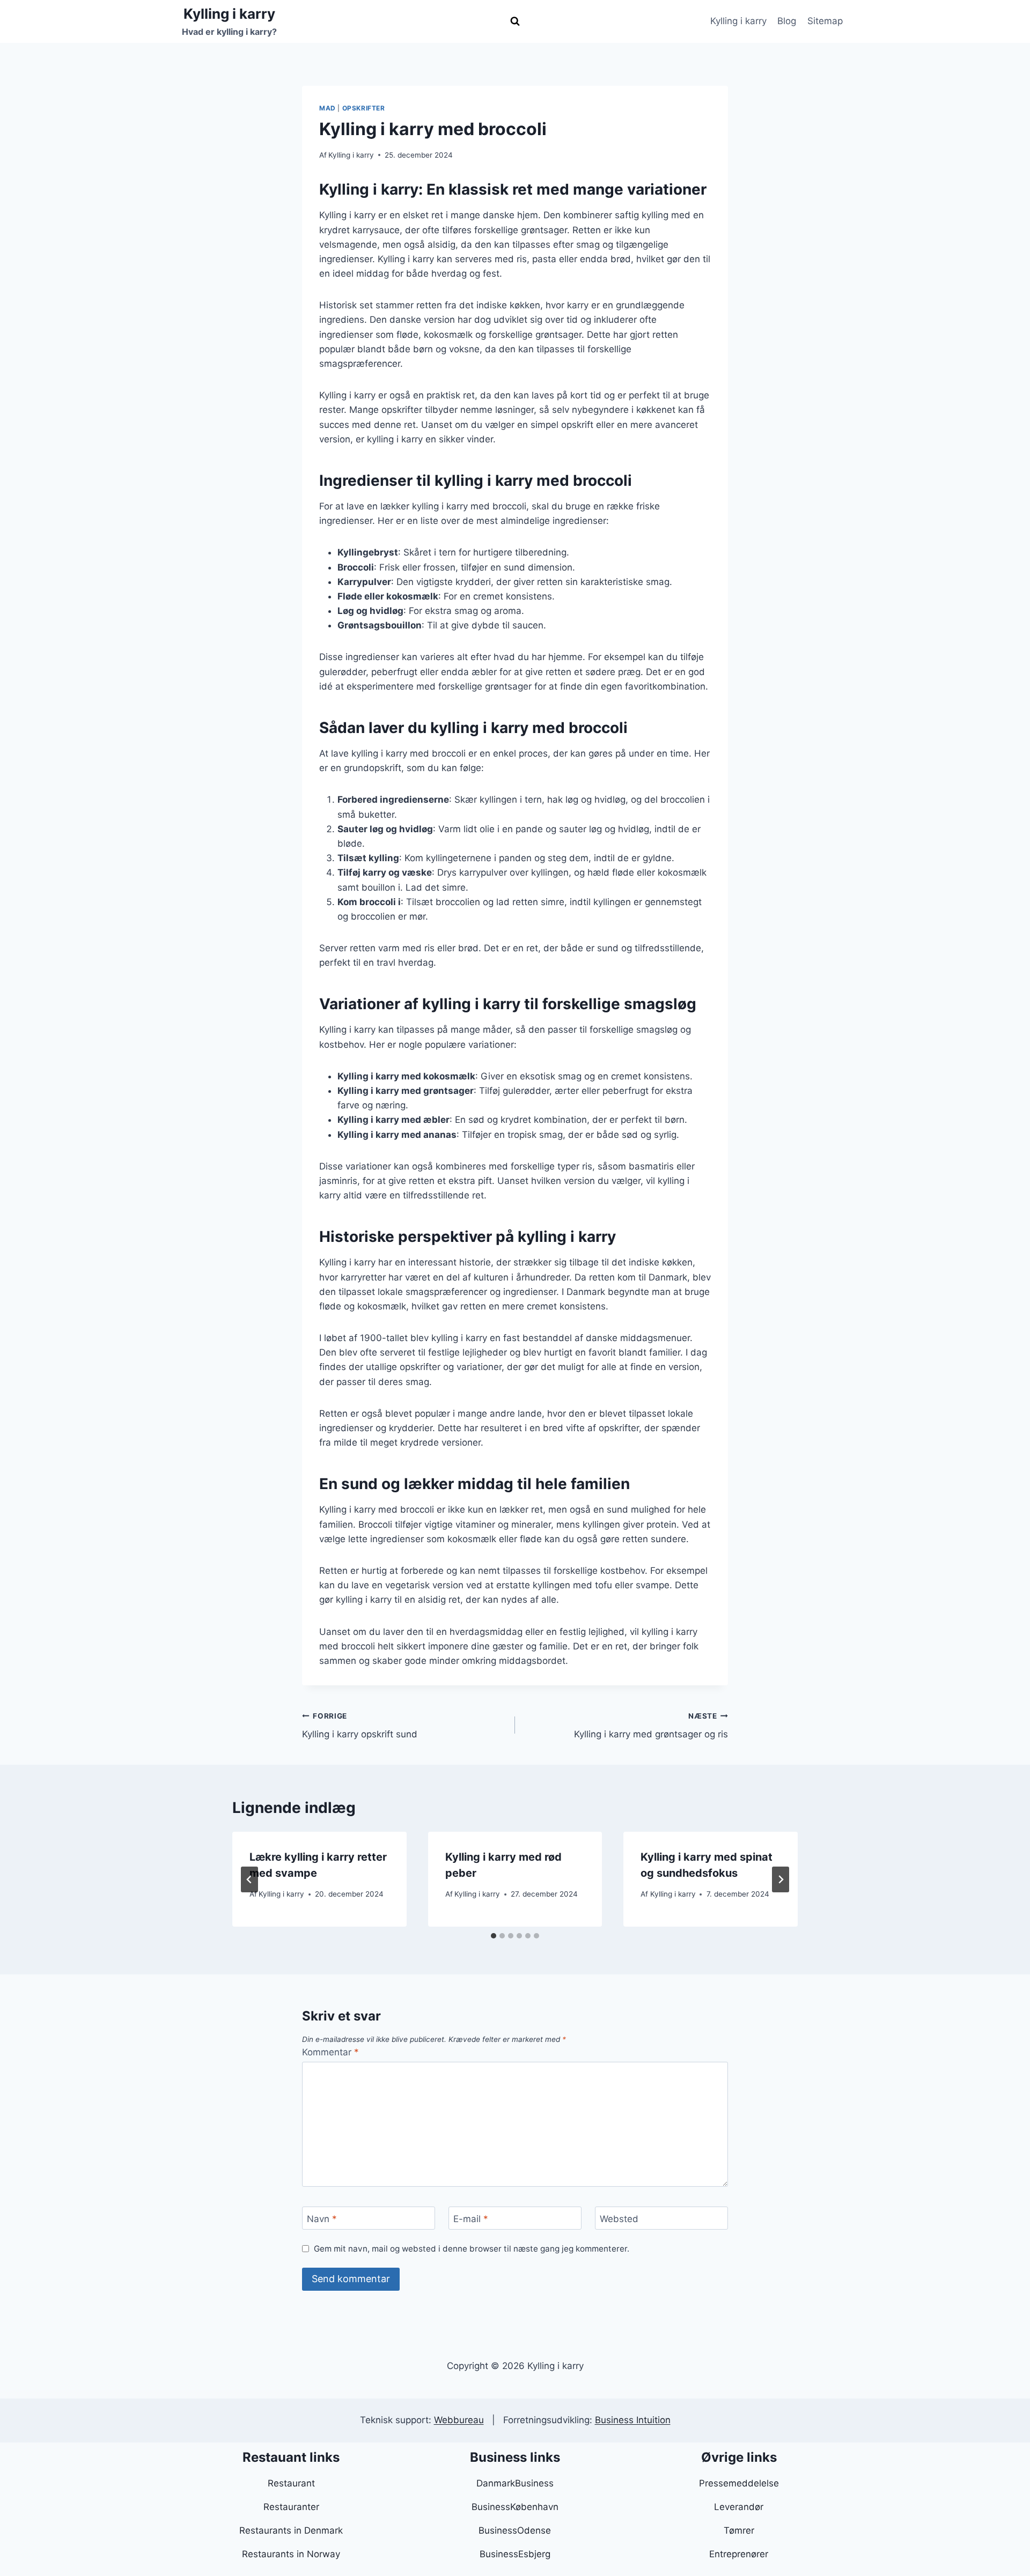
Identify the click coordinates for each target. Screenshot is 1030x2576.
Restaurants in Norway (291, 2554)
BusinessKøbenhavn (515, 2507)
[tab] (494, 1936)
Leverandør (739, 2507)
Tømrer (739, 2530)
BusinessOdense (515, 2530)
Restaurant (291, 2483)
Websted (619, 2218)
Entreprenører (739, 2554)
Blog (787, 21)
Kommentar (330, 2052)
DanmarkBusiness (515, 2483)
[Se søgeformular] (515, 21)
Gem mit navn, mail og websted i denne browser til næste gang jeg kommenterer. (472, 2249)
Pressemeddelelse (739, 2483)
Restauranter (291, 2507)
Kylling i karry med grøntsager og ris (651, 1726)
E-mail (471, 2218)
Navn (322, 2218)
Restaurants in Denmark (291, 2530)
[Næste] (781, 1879)
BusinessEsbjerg (515, 2554)
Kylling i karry (738, 21)
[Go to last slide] (249, 1879)
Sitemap (825, 21)
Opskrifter (364, 108)
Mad (328, 108)
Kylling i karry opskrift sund (360, 1726)
